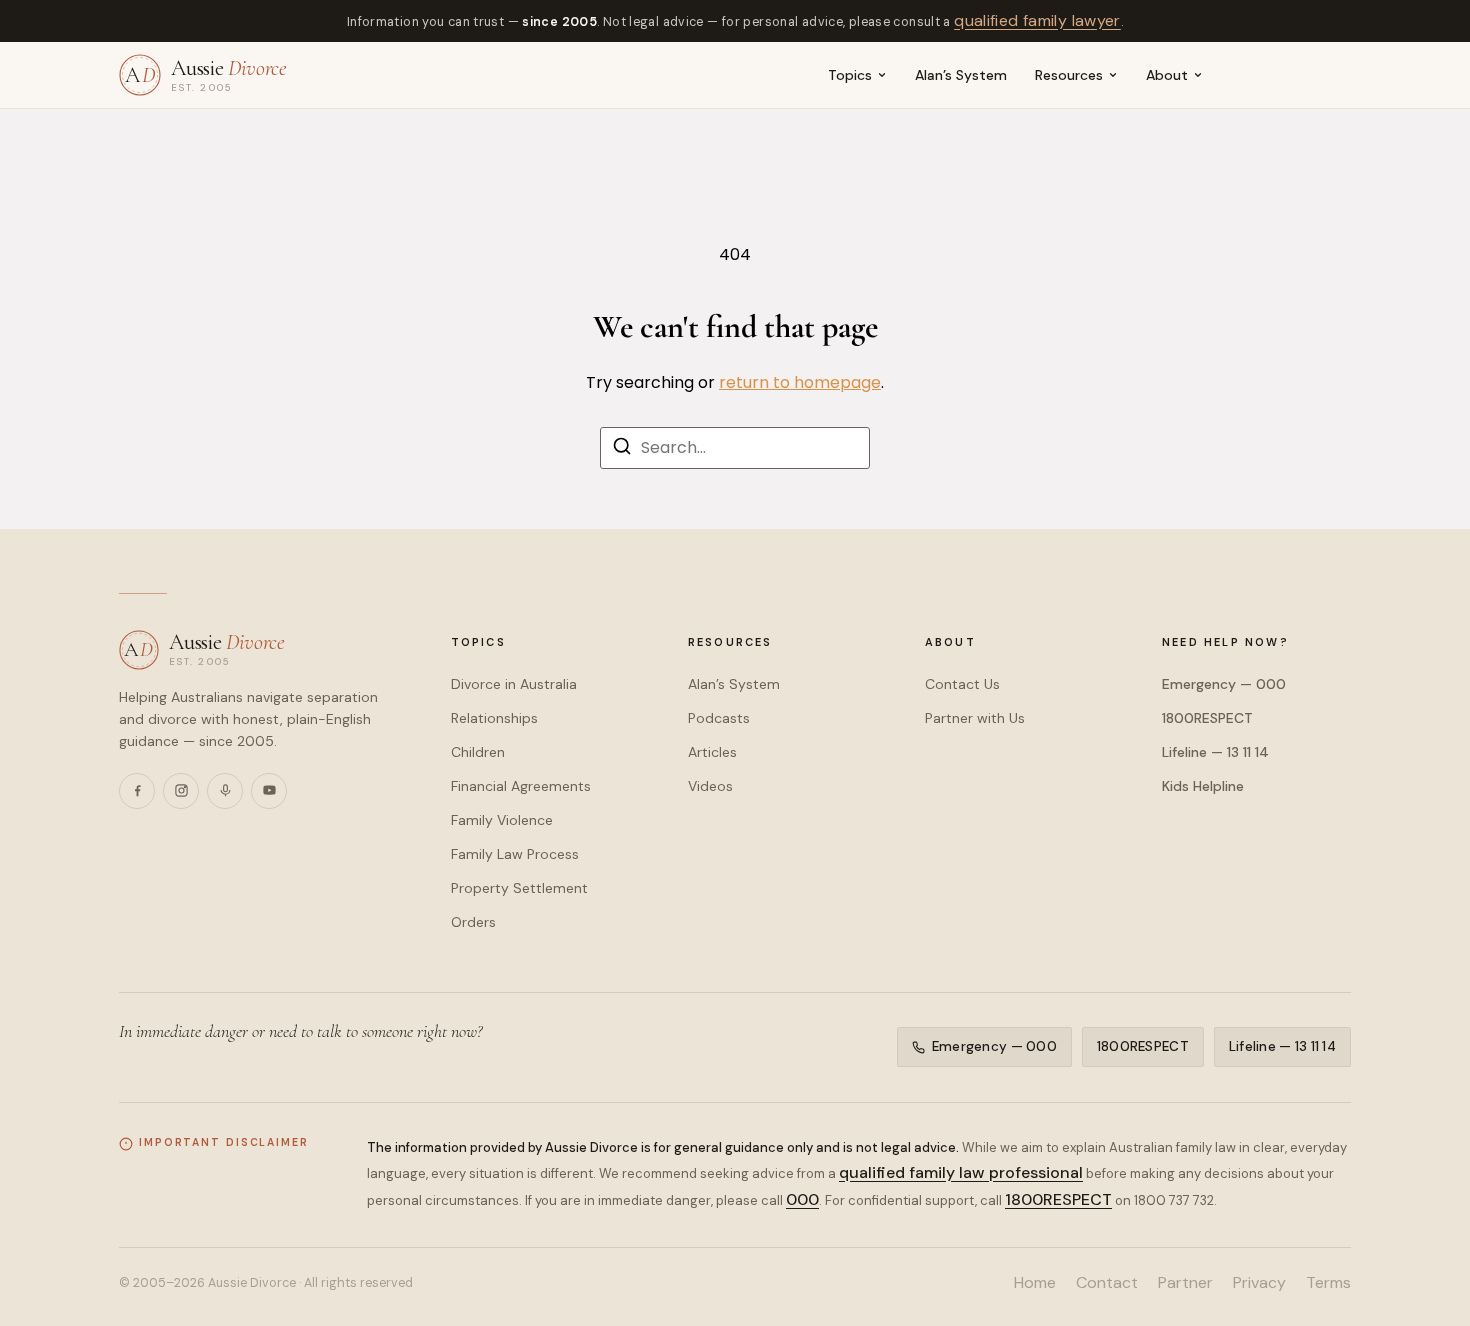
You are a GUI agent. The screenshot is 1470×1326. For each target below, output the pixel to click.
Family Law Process (515, 854)
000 (802, 1199)
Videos (710, 786)
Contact (1107, 1282)
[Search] (622, 449)
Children (478, 752)
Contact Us (962, 684)
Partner (1185, 1282)
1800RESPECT (1207, 718)
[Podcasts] (225, 791)
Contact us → (1287, 75)
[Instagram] (181, 791)
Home (1035, 1282)
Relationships (494, 718)
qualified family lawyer (1037, 20)
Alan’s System (961, 75)
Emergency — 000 (1224, 684)
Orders (473, 922)
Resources (1069, 75)
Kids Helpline (1203, 786)
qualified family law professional (961, 1172)
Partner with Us (975, 718)
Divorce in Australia (514, 684)
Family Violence (502, 820)
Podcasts (719, 718)
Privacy (1259, 1282)
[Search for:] (735, 448)
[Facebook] (137, 791)
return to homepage (800, 382)
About (1167, 75)
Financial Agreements (521, 786)
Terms (1328, 1282)
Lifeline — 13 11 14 (1215, 752)
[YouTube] (269, 791)
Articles (712, 752)
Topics (850, 75)
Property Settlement (519, 888)
